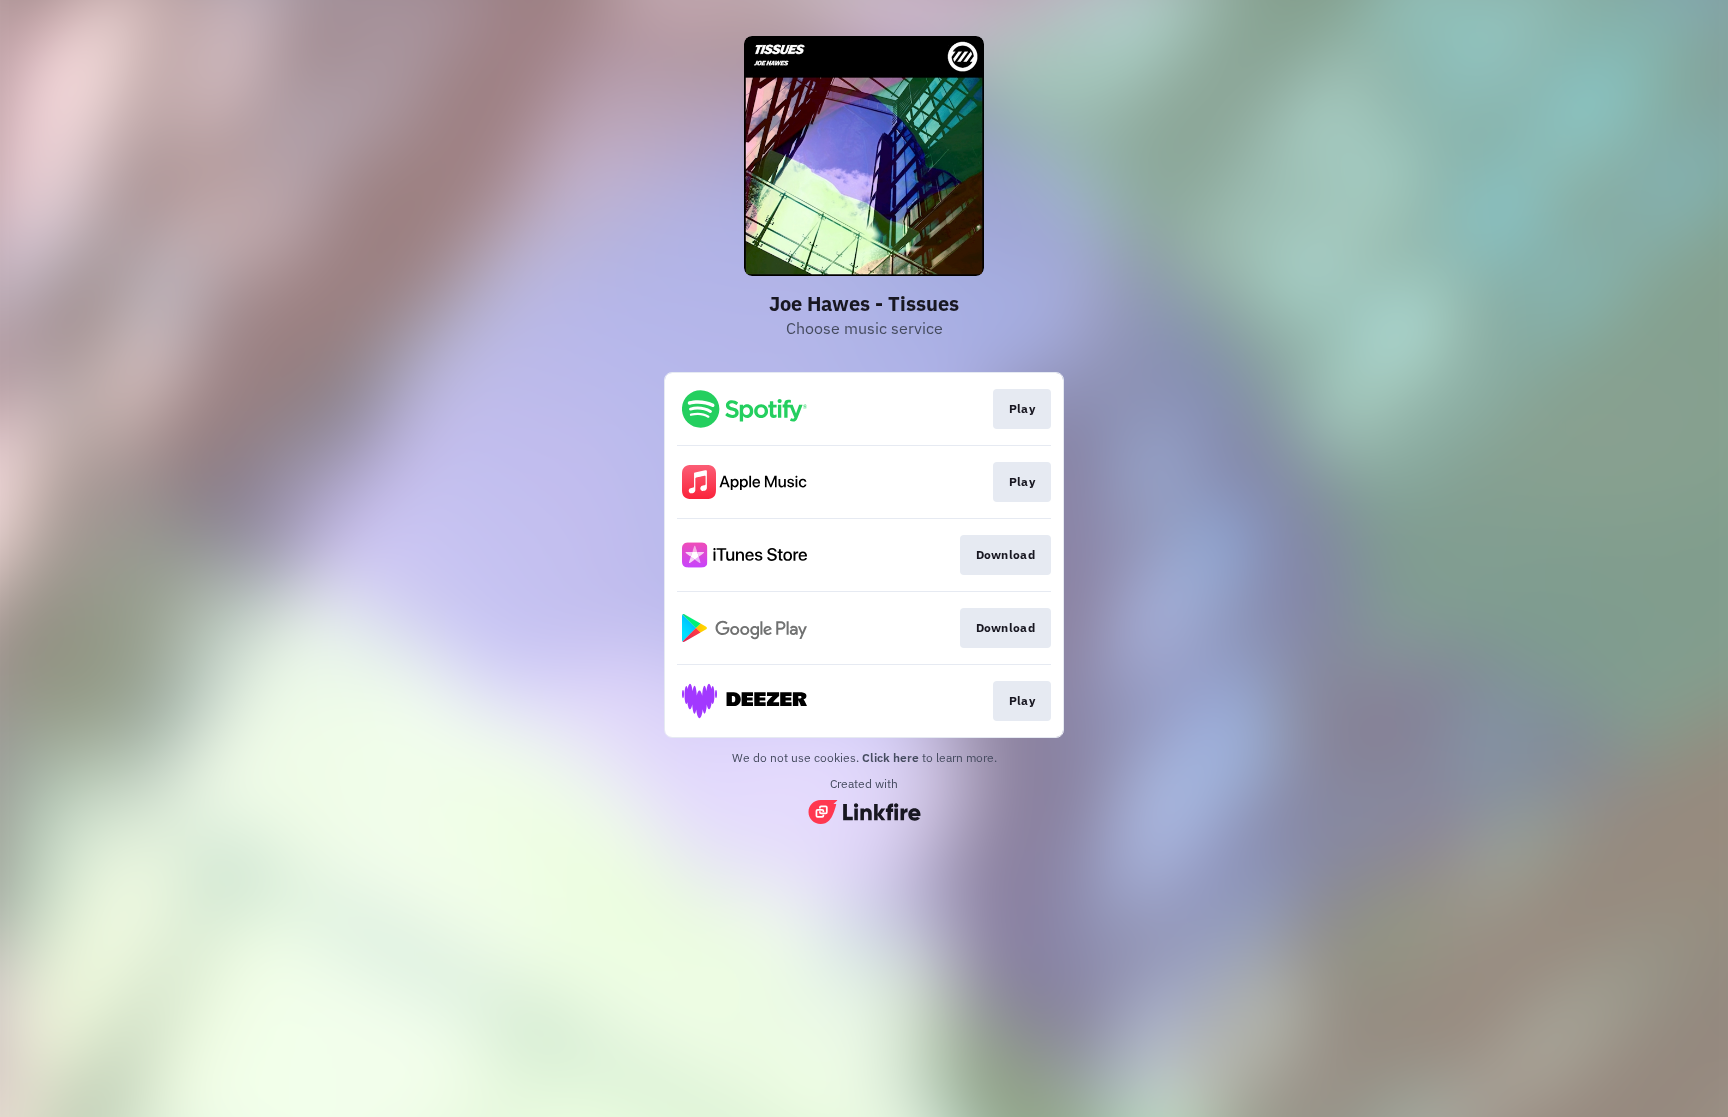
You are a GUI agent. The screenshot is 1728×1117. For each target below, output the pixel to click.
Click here (890, 757)
